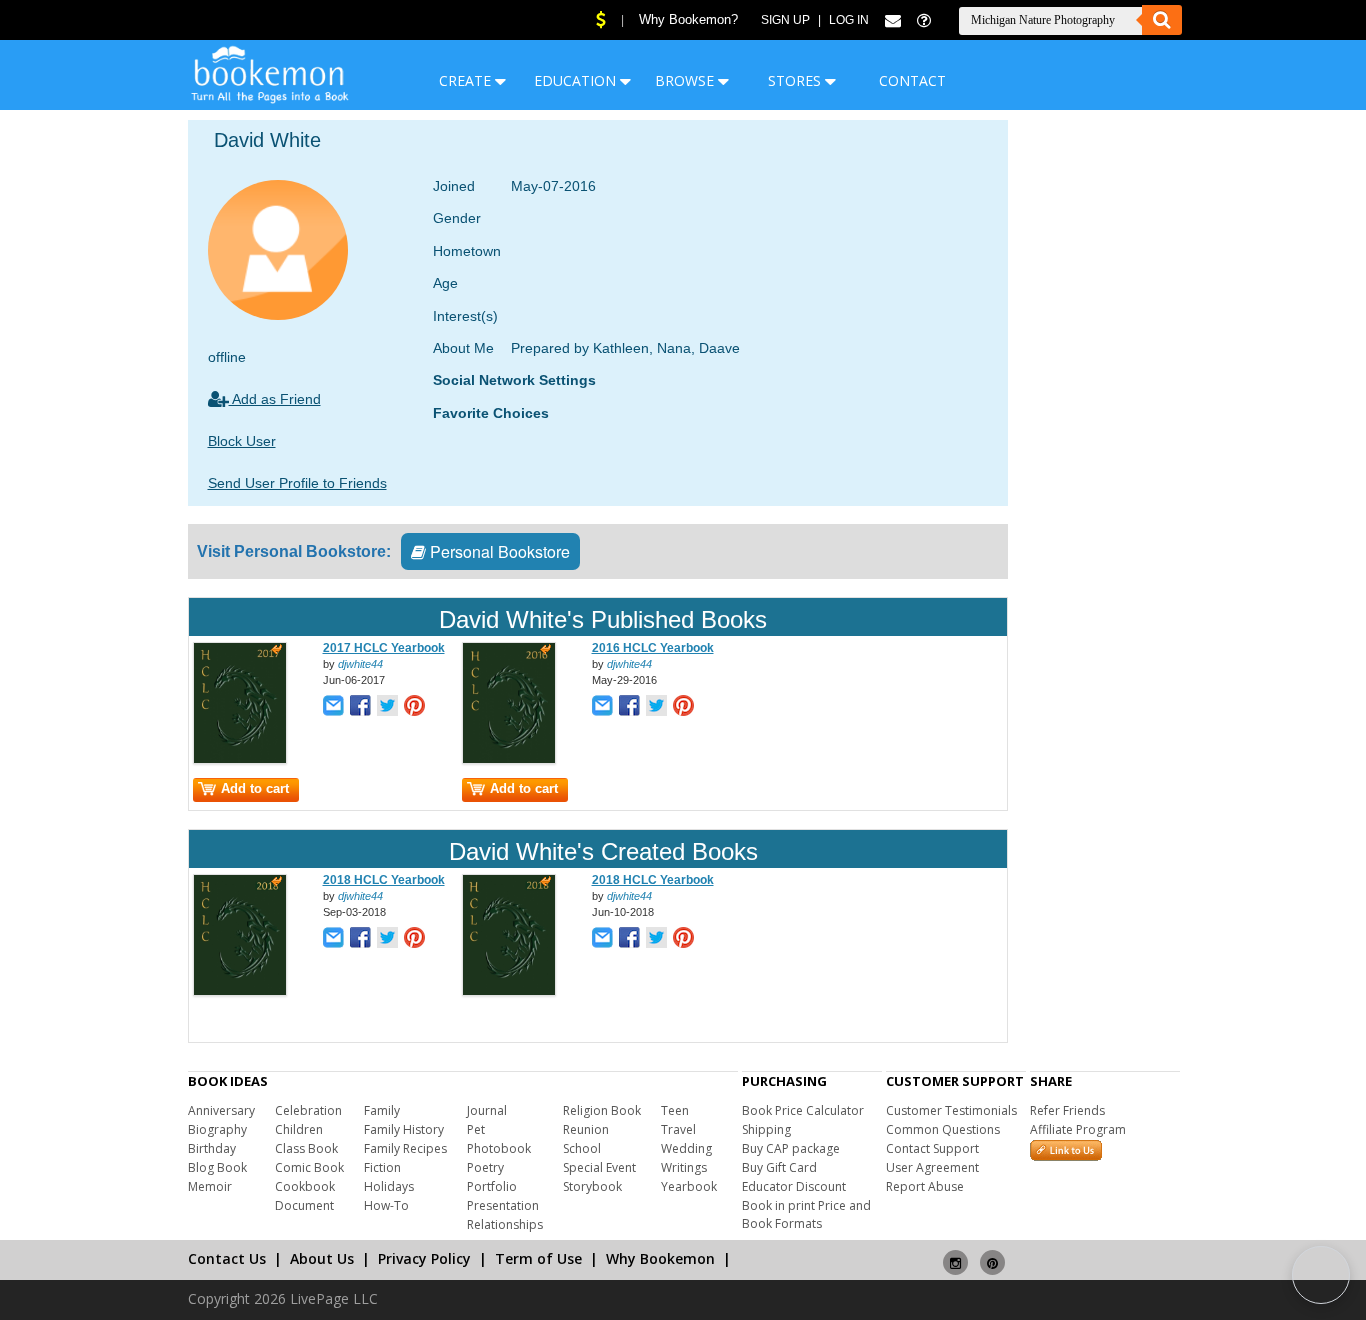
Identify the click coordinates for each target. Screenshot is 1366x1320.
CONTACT (912, 80)
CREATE (467, 80)
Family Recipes (405, 1148)
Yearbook (689, 1186)
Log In (849, 20)
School (582, 1148)
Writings (684, 1167)
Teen (675, 1110)
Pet (476, 1129)
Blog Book (217, 1167)
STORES (796, 80)
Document (304, 1205)
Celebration (308, 1110)
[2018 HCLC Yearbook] (240, 992)
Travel (678, 1129)
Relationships (505, 1224)
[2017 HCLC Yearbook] (240, 760)
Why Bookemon (660, 1258)
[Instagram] (955, 1254)
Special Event (599, 1167)
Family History (404, 1129)
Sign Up (785, 20)
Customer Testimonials (951, 1110)
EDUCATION (577, 80)
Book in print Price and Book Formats (806, 1214)
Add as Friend (275, 399)
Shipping (766, 1129)
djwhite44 (360, 664)
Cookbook (305, 1186)
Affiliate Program (1078, 1129)
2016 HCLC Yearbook (653, 648)
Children (299, 1129)
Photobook (499, 1148)
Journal (487, 1110)
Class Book (306, 1148)
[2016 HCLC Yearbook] (509, 760)
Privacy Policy (424, 1258)
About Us (322, 1258)
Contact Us (227, 1258)
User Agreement (932, 1167)
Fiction (382, 1167)
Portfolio (492, 1186)
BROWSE (686, 80)
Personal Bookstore (498, 551)
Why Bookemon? (688, 19)
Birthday (212, 1148)
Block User (242, 441)
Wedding (686, 1148)
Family (382, 1110)
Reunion (586, 1129)
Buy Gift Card (779, 1167)
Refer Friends (1067, 1110)
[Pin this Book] (414, 707)
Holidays (389, 1186)
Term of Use (538, 1258)
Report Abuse (925, 1186)
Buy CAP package (791, 1148)
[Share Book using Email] (333, 707)
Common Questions (943, 1129)
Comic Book (309, 1167)
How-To (386, 1205)
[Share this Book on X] (387, 707)
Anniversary (221, 1110)
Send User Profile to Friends (297, 483)
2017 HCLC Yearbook (384, 648)
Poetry (485, 1167)
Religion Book (602, 1110)
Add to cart (255, 788)
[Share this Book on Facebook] (360, 707)
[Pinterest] (992, 1254)
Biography (217, 1129)
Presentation (503, 1205)
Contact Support (932, 1148)
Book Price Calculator (803, 1110)
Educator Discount (794, 1186)
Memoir (210, 1186)
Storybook (592, 1186)
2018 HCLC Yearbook (384, 880)
